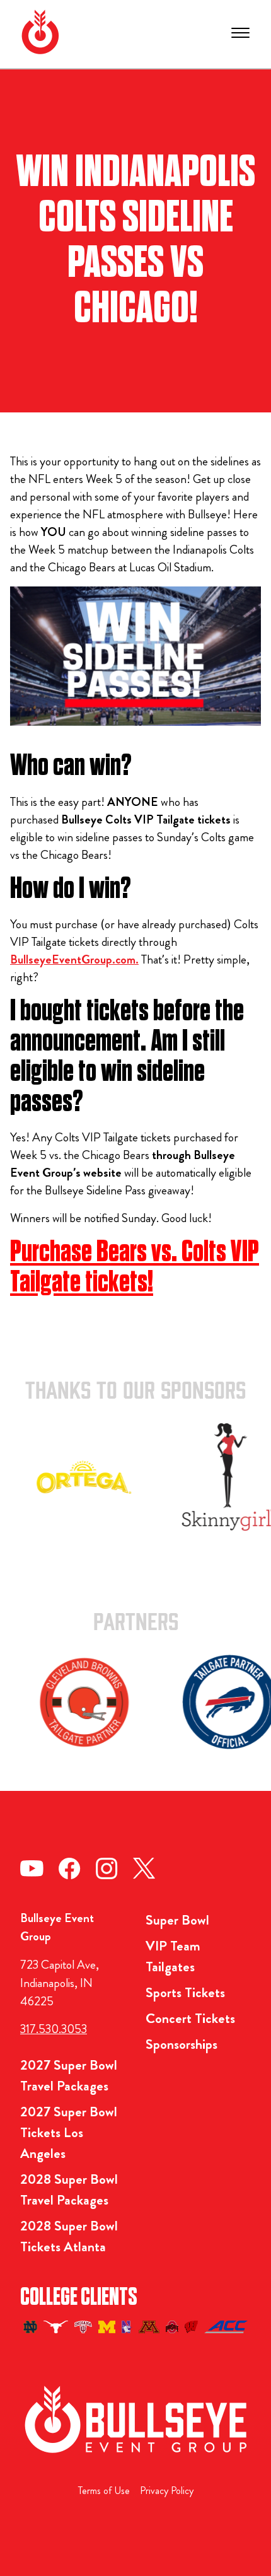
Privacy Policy (167, 2491)
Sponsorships (182, 2044)
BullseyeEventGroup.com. (74, 959)
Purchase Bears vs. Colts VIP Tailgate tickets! (135, 1267)
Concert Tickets (190, 2018)
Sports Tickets (185, 1992)
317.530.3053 (54, 2029)
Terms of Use (104, 2491)
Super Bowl (177, 1920)
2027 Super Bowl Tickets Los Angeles (69, 2132)
